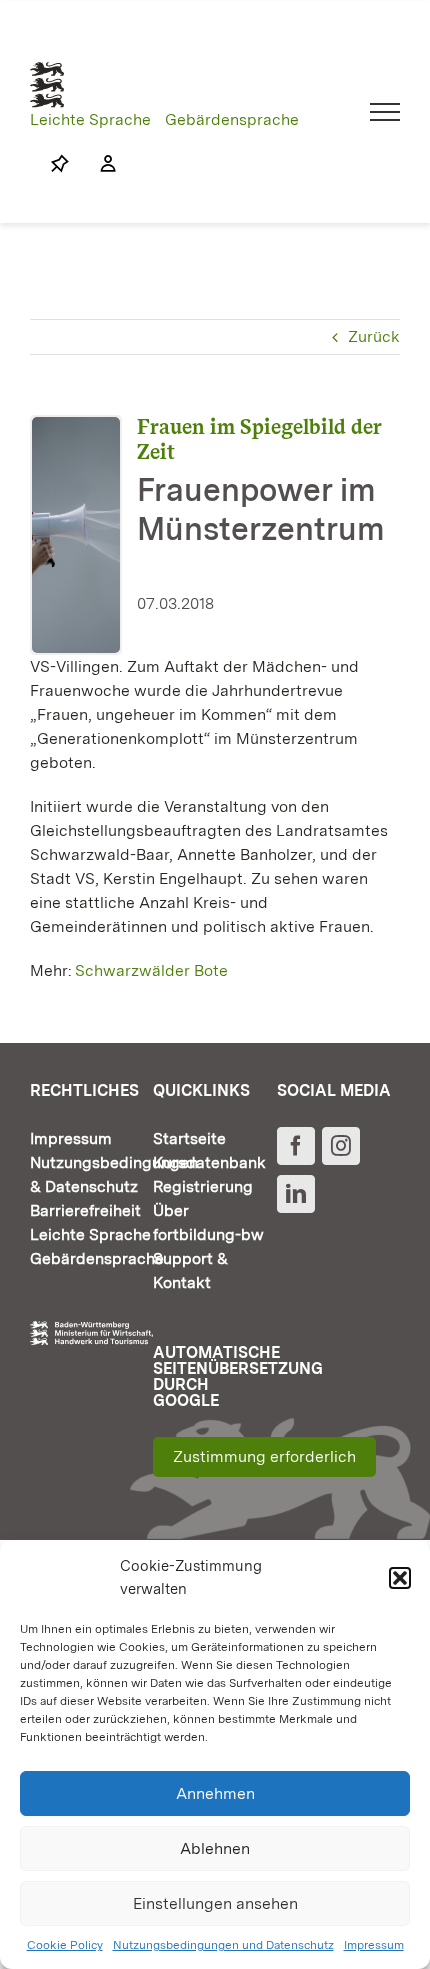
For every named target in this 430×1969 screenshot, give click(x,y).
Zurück (374, 336)
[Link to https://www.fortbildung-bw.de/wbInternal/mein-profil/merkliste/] (60, 164)
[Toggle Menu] (385, 112)
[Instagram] (341, 1146)
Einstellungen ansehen (215, 1903)
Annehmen (215, 1793)
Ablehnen (215, 1848)
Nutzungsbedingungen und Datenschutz (223, 1945)
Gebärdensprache (232, 119)
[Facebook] (296, 1146)
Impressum (374, 1945)
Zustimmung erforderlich (264, 1456)
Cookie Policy (65, 1945)
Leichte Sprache (90, 119)
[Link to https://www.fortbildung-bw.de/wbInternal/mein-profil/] (98, 164)
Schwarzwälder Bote (151, 970)
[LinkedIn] (296, 1194)
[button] (400, 1578)
